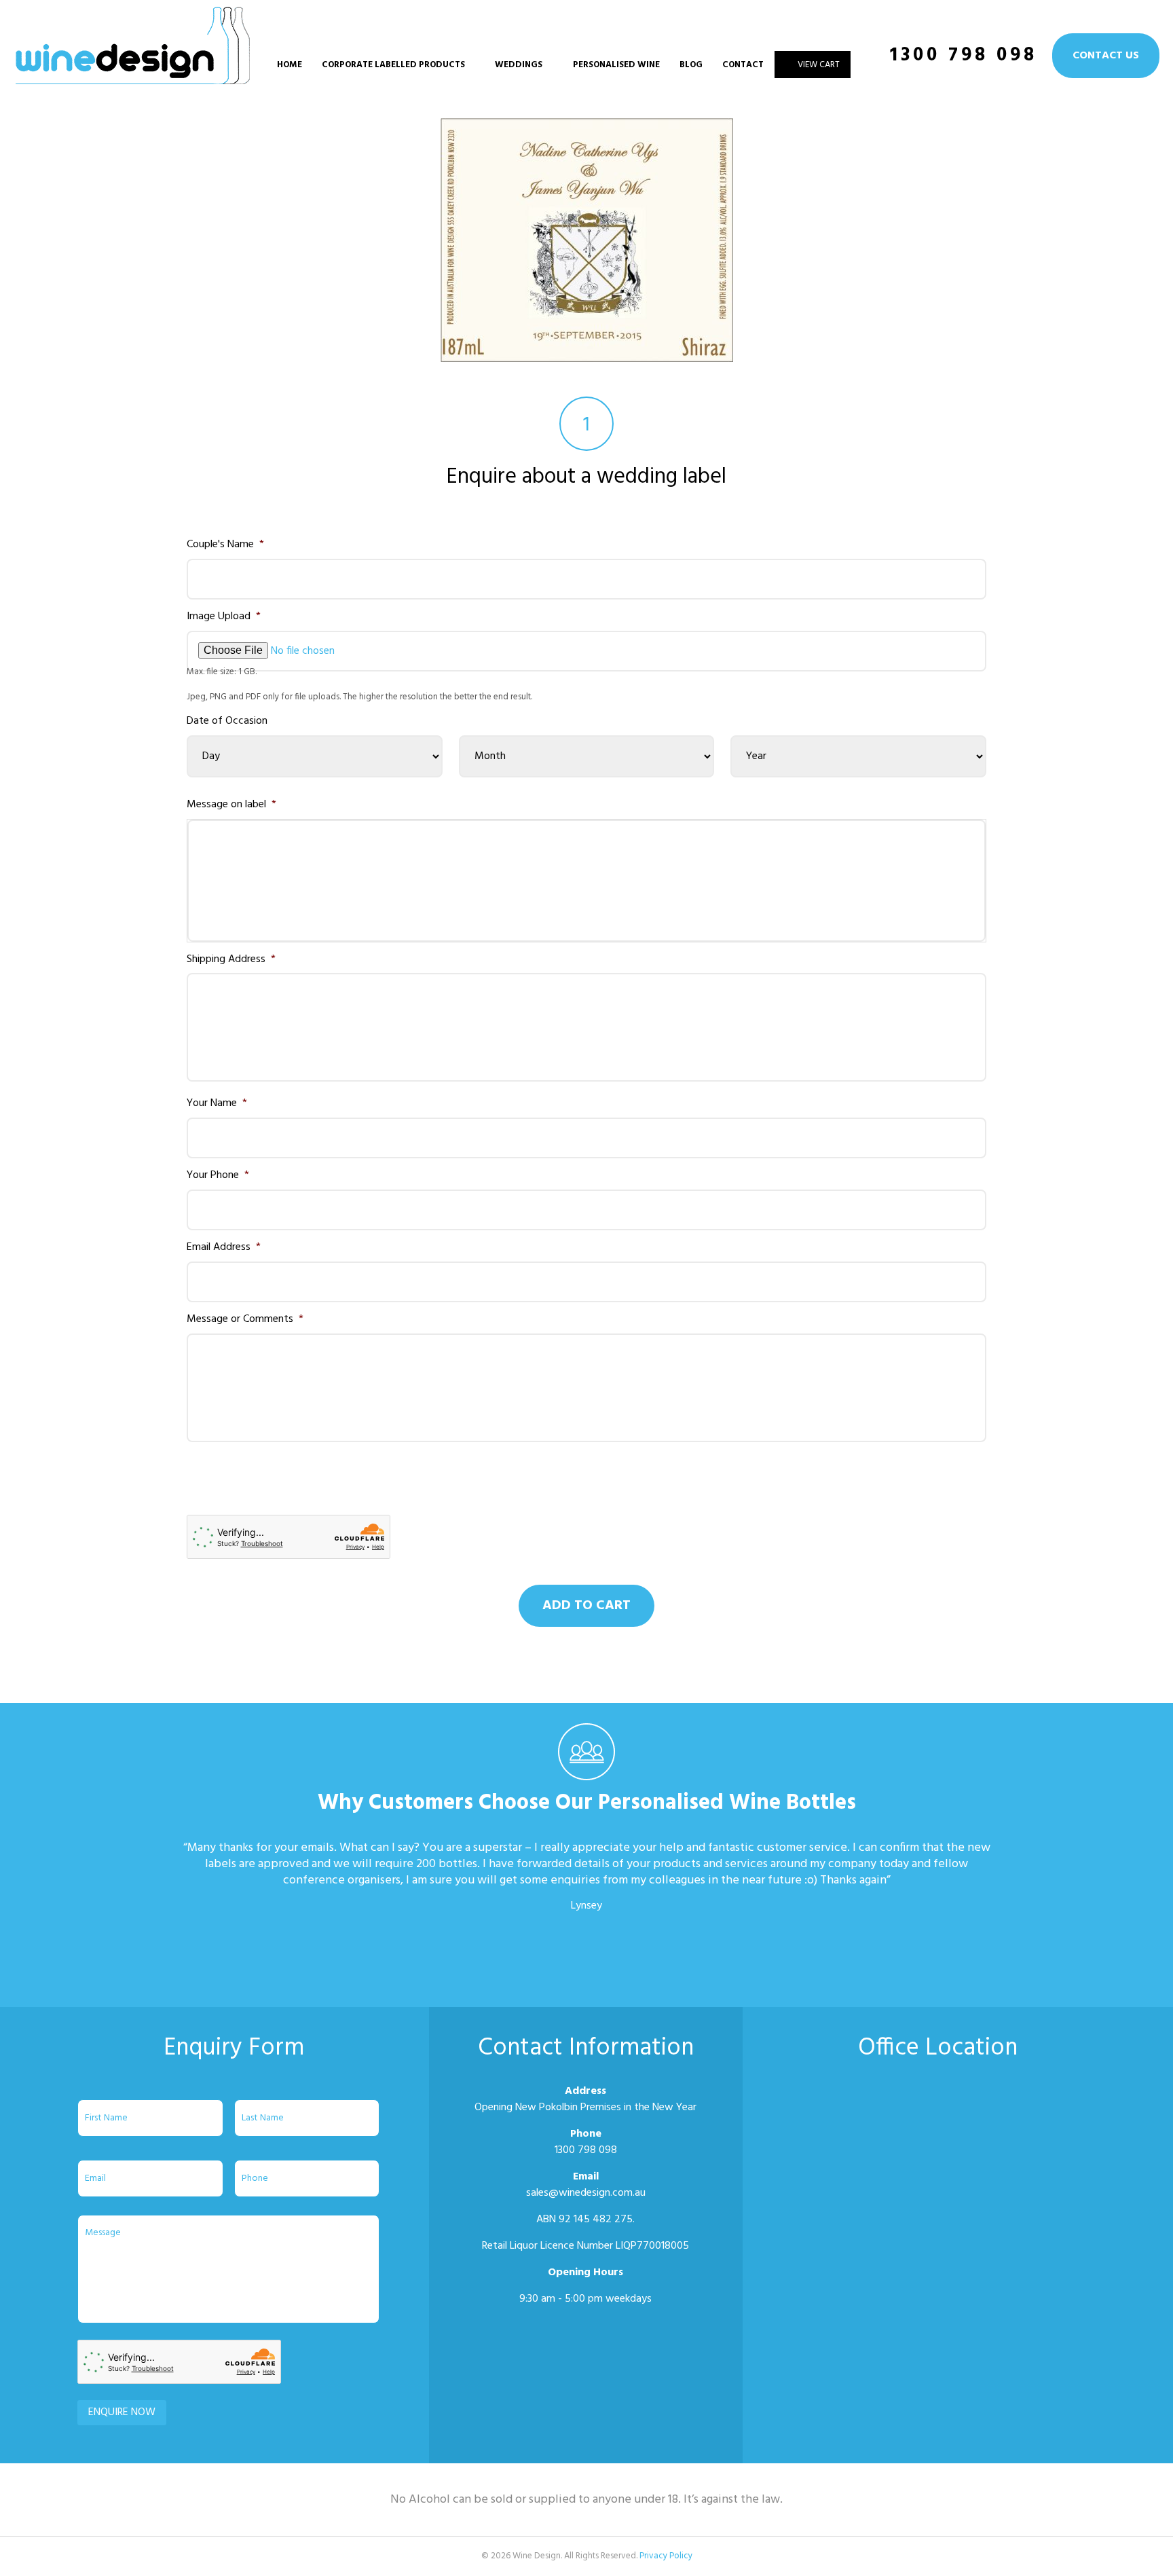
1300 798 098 (964, 55)
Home (290, 65)
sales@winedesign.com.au (586, 2193)
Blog (691, 65)
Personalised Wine (616, 65)
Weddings (519, 65)
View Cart (819, 65)
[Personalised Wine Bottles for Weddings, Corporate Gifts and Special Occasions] (133, 77)
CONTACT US (1106, 56)
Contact (743, 65)
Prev (190, 1965)
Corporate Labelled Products (393, 65)
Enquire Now (122, 2412)
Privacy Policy (666, 2556)
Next (983, 1965)
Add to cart (586, 1606)
